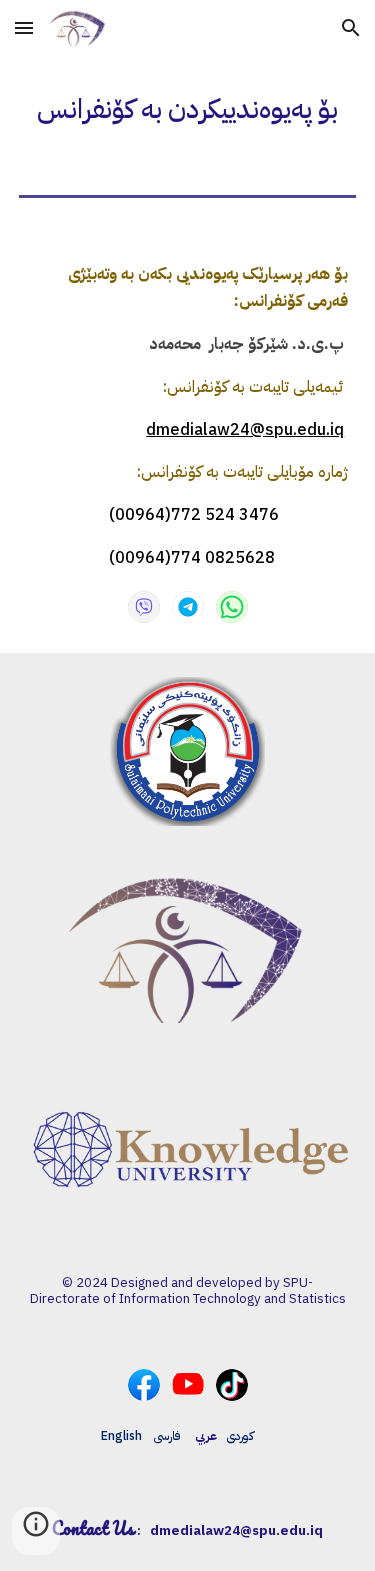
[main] (188, 109)
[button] (24, 27)
